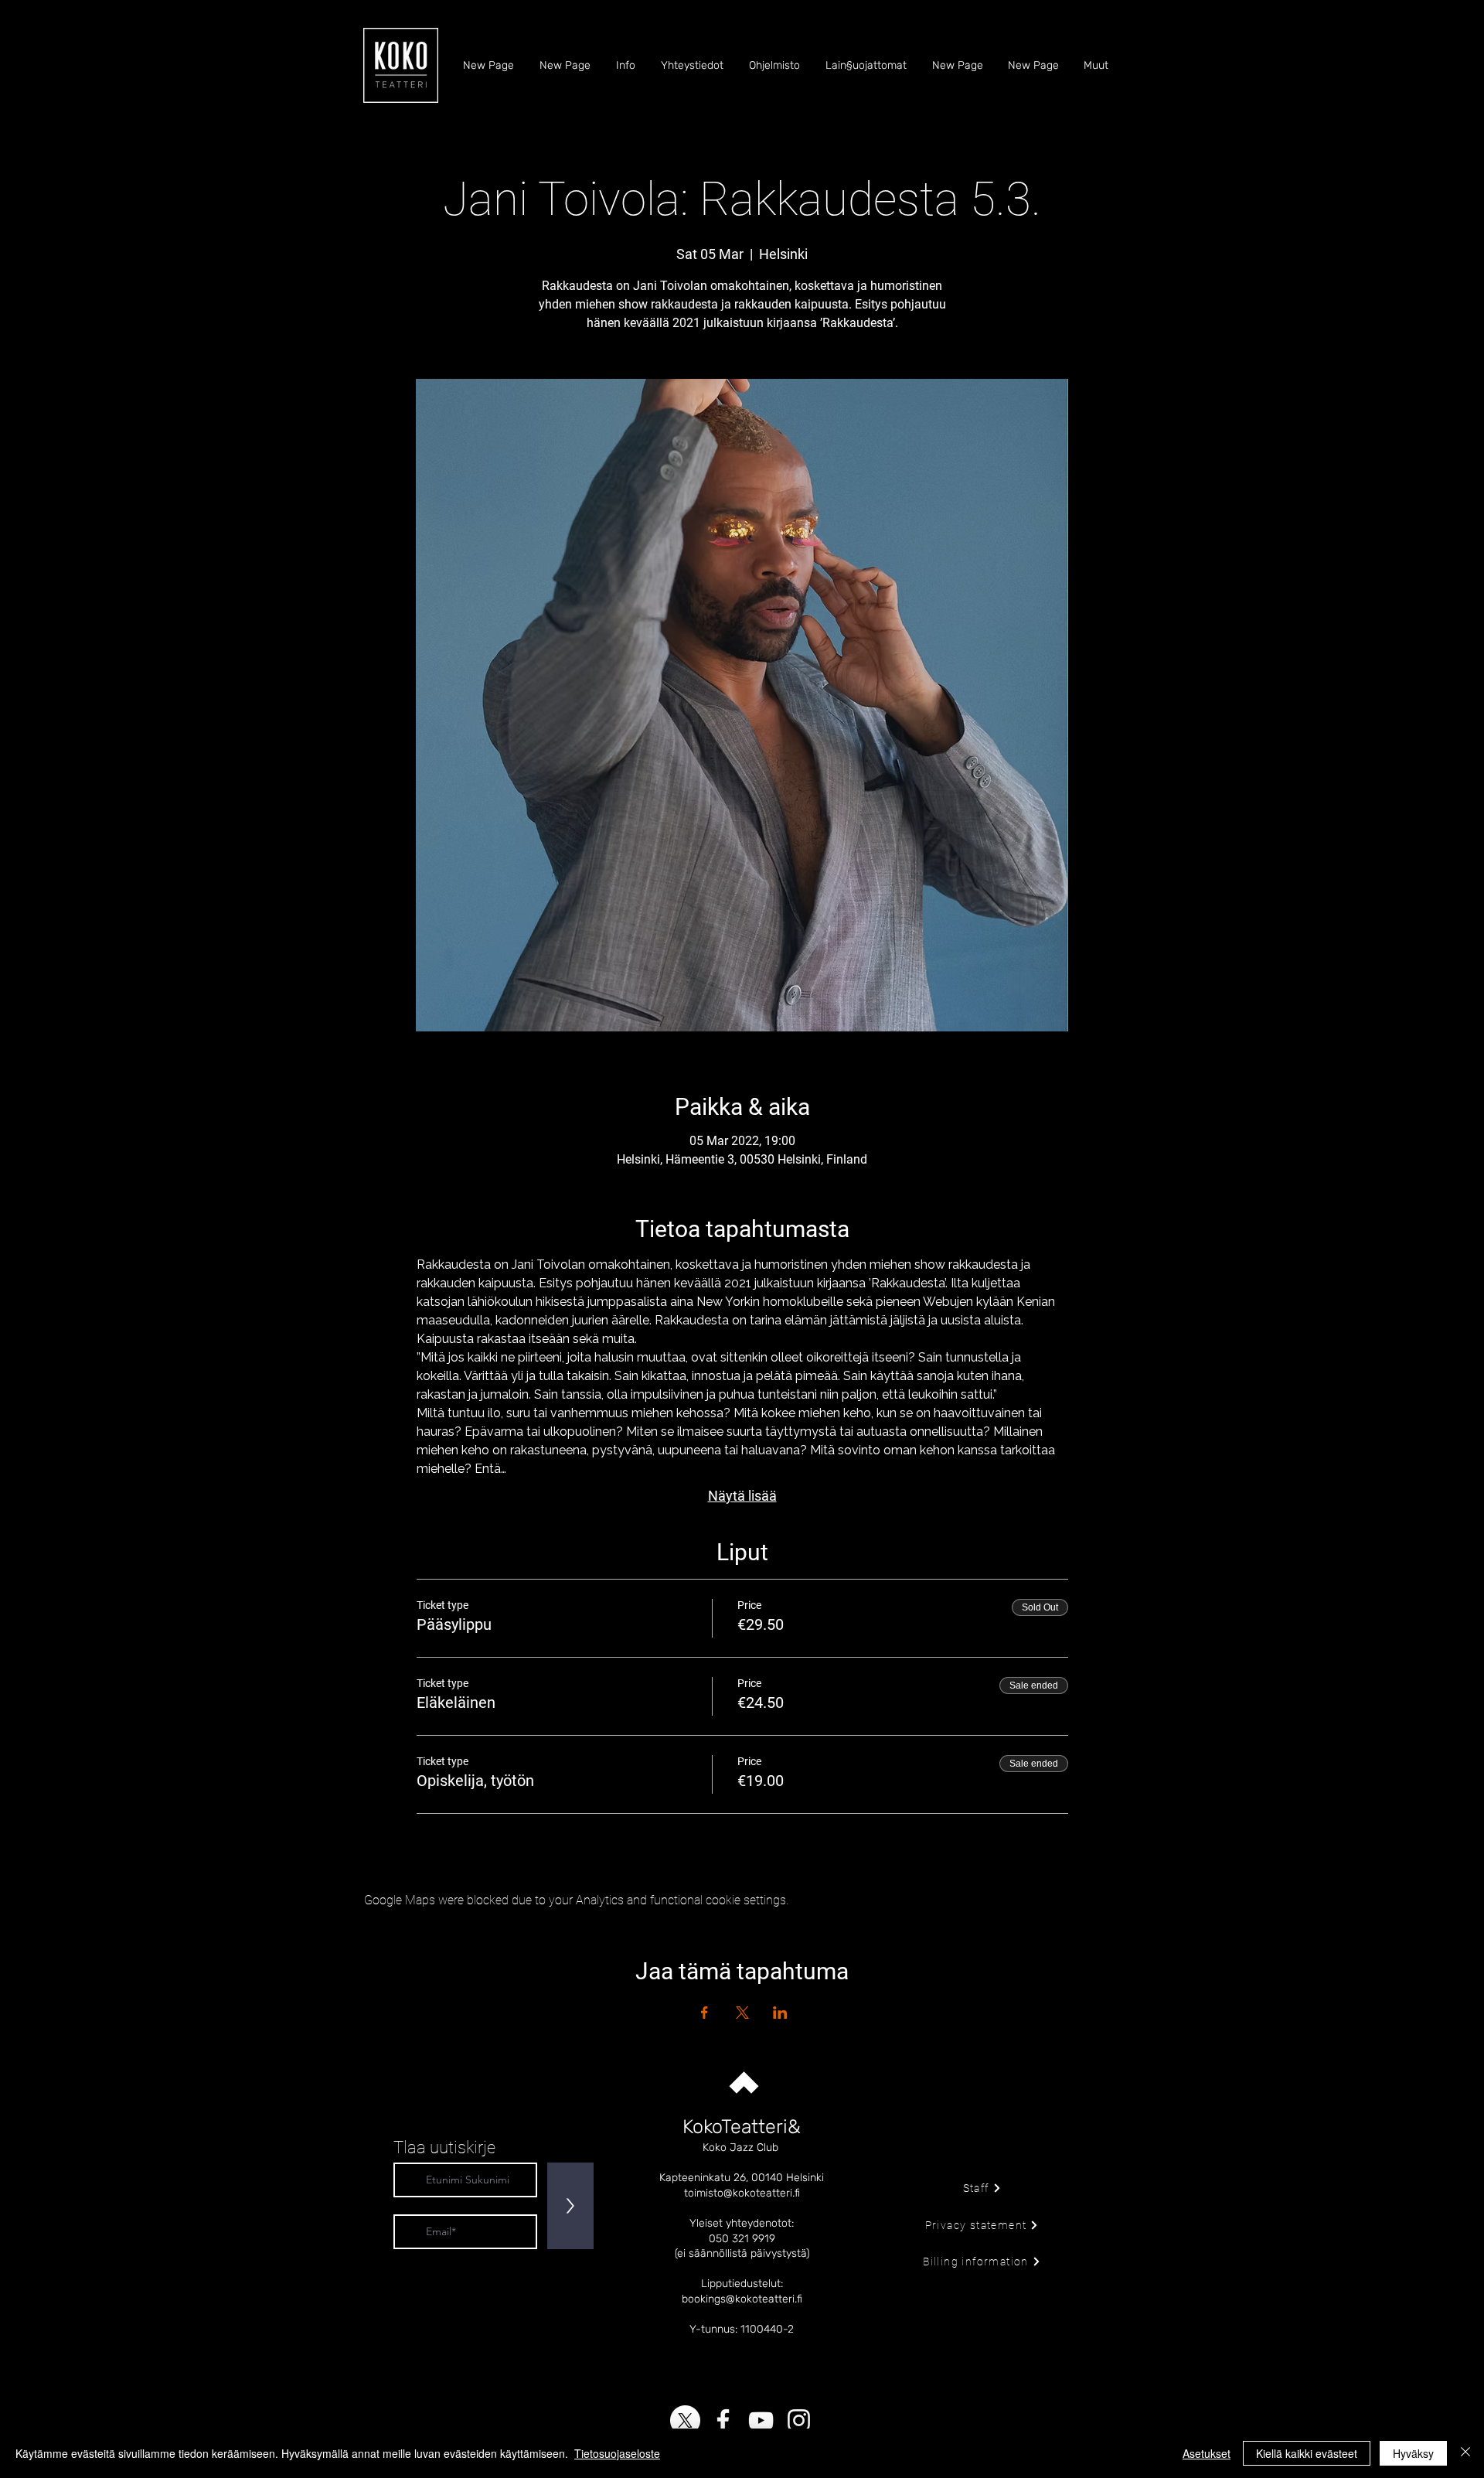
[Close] (1465, 2453)
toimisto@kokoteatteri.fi (742, 2193)
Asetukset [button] (1207, 2453)
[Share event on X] (742, 2013)
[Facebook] (723, 2420)
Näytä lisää (742, 1496)
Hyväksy (1413, 2453)
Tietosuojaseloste (617, 2453)
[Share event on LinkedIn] (780, 2013)
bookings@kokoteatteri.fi (742, 2299)
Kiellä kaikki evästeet (1307, 2453)
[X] (685, 2420)
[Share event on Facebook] (705, 2013)
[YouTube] (761, 2420)
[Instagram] (799, 2420)
